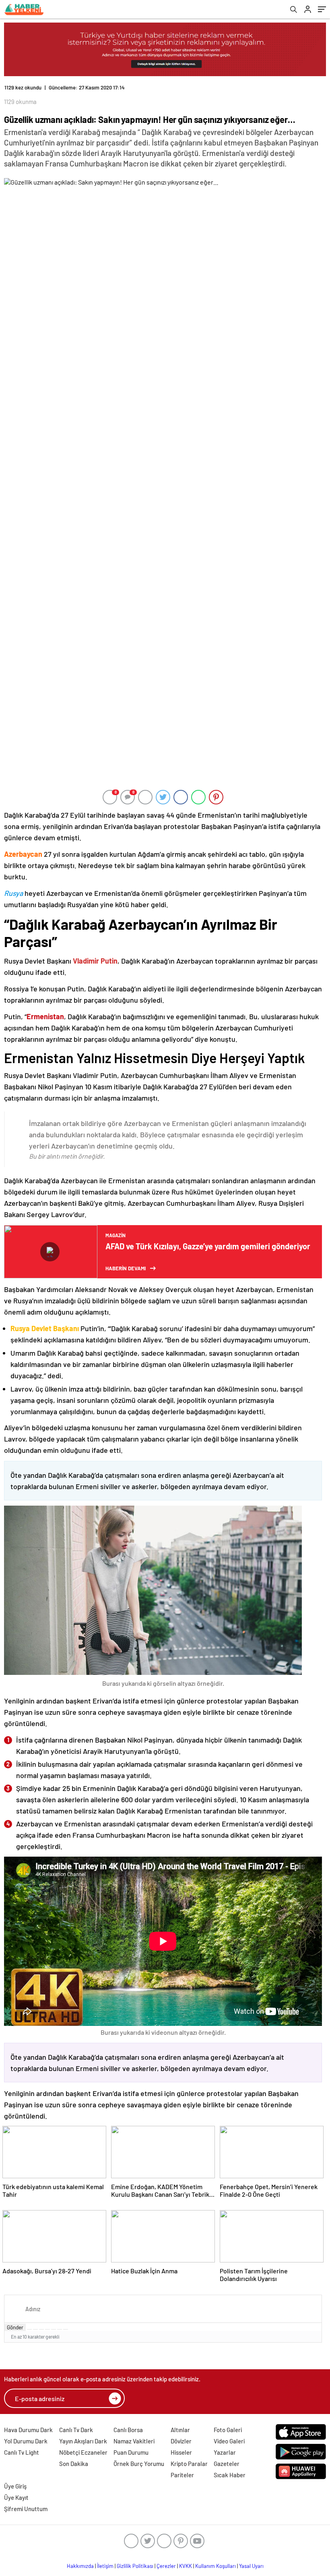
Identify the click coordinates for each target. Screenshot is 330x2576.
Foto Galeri (228, 2430)
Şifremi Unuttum (26, 2509)
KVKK (186, 2566)
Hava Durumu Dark (28, 2430)
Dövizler (181, 2441)
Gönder (15, 2327)
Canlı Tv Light (22, 2452)
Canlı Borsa (128, 2430)
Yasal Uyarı (251, 2566)
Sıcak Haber (230, 2475)
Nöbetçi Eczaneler (83, 2452)
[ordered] (47, 2329)
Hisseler (181, 2452)
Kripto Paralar (189, 2464)
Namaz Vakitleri (134, 2441)
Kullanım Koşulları (216, 2566)
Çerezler (166, 2566)
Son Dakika (74, 2464)
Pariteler (182, 2475)
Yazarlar (225, 2452)
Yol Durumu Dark (26, 2441)
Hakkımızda (80, 2566)
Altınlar (180, 2430)
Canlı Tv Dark (76, 2430)
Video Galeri (229, 2441)
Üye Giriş (15, 2486)
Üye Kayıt (16, 2497)
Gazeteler (227, 2464)
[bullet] (54, 2329)
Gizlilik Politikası (135, 2566)
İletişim (105, 2566)
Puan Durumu (131, 2452)
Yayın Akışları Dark (83, 2441)
